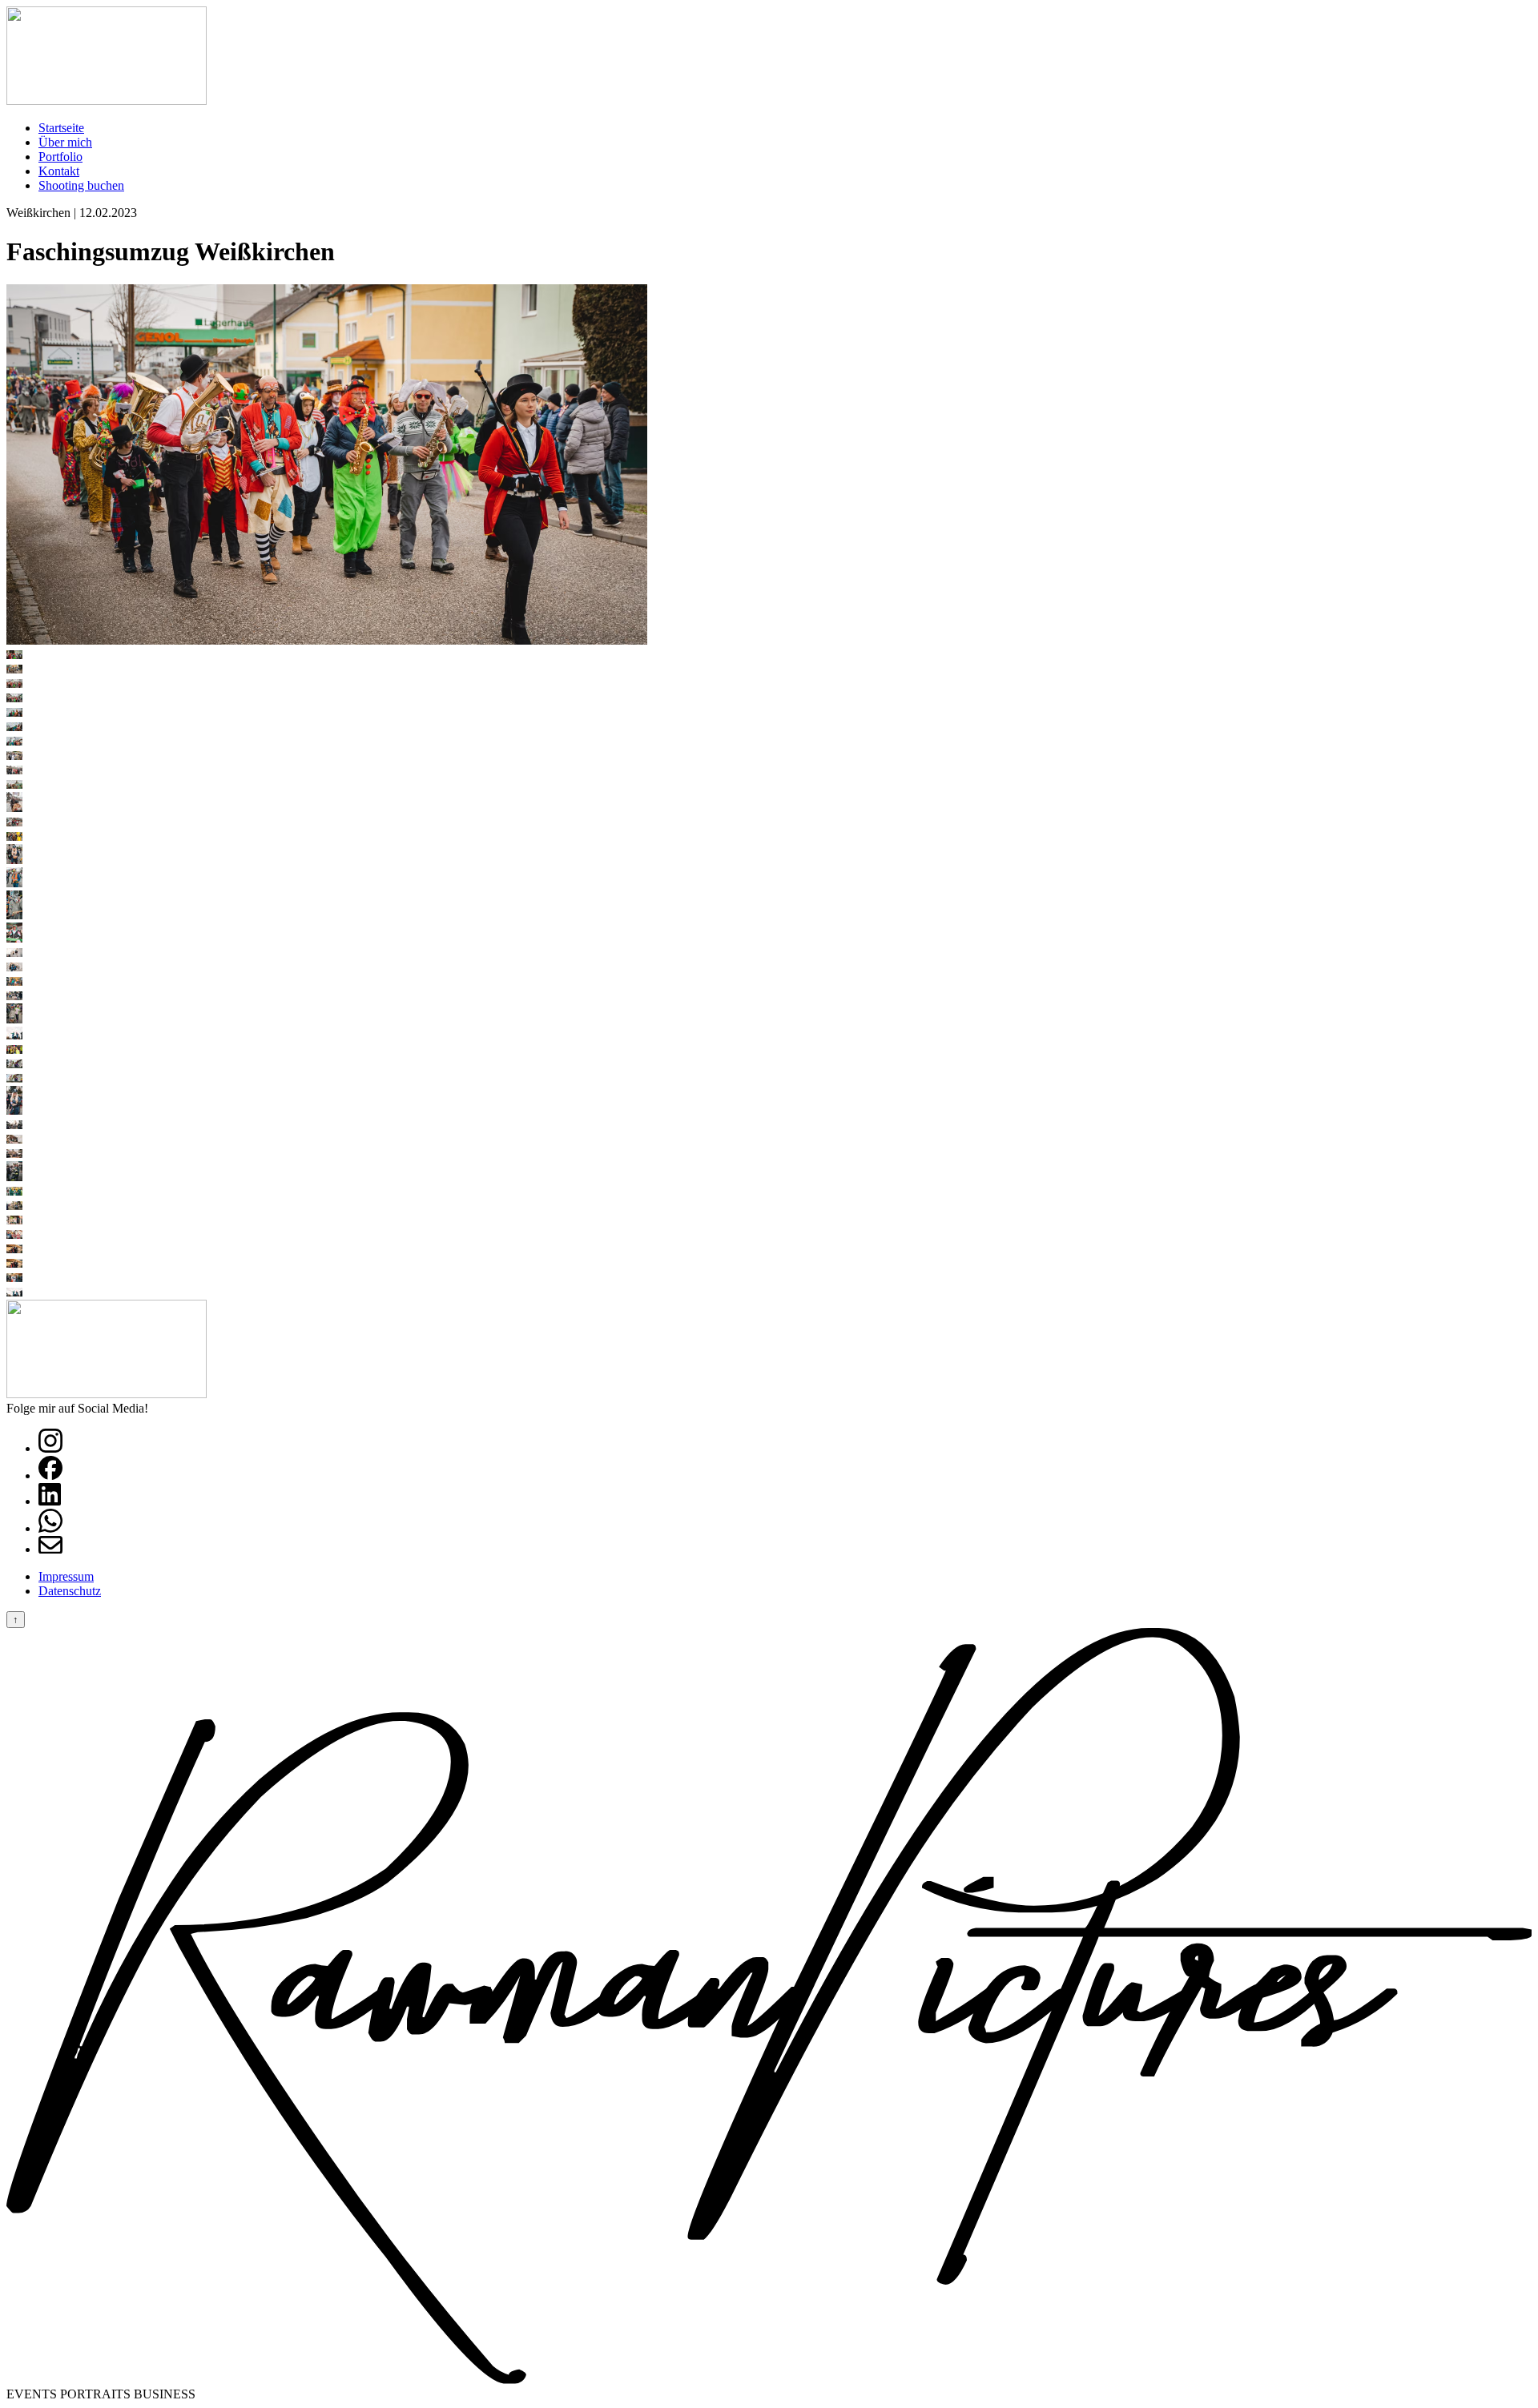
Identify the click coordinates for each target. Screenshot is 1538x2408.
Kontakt (59, 171)
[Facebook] (50, 1475)
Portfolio (60, 157)
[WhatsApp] (50, 1528)
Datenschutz (70, 1591)
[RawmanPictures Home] (107, 101)
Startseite (61, 128)
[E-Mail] (50, 1549)
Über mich (65, 142)
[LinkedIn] (50, 1501)
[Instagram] (50, 1448)
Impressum (66, 1576)
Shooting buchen (81, 185)
